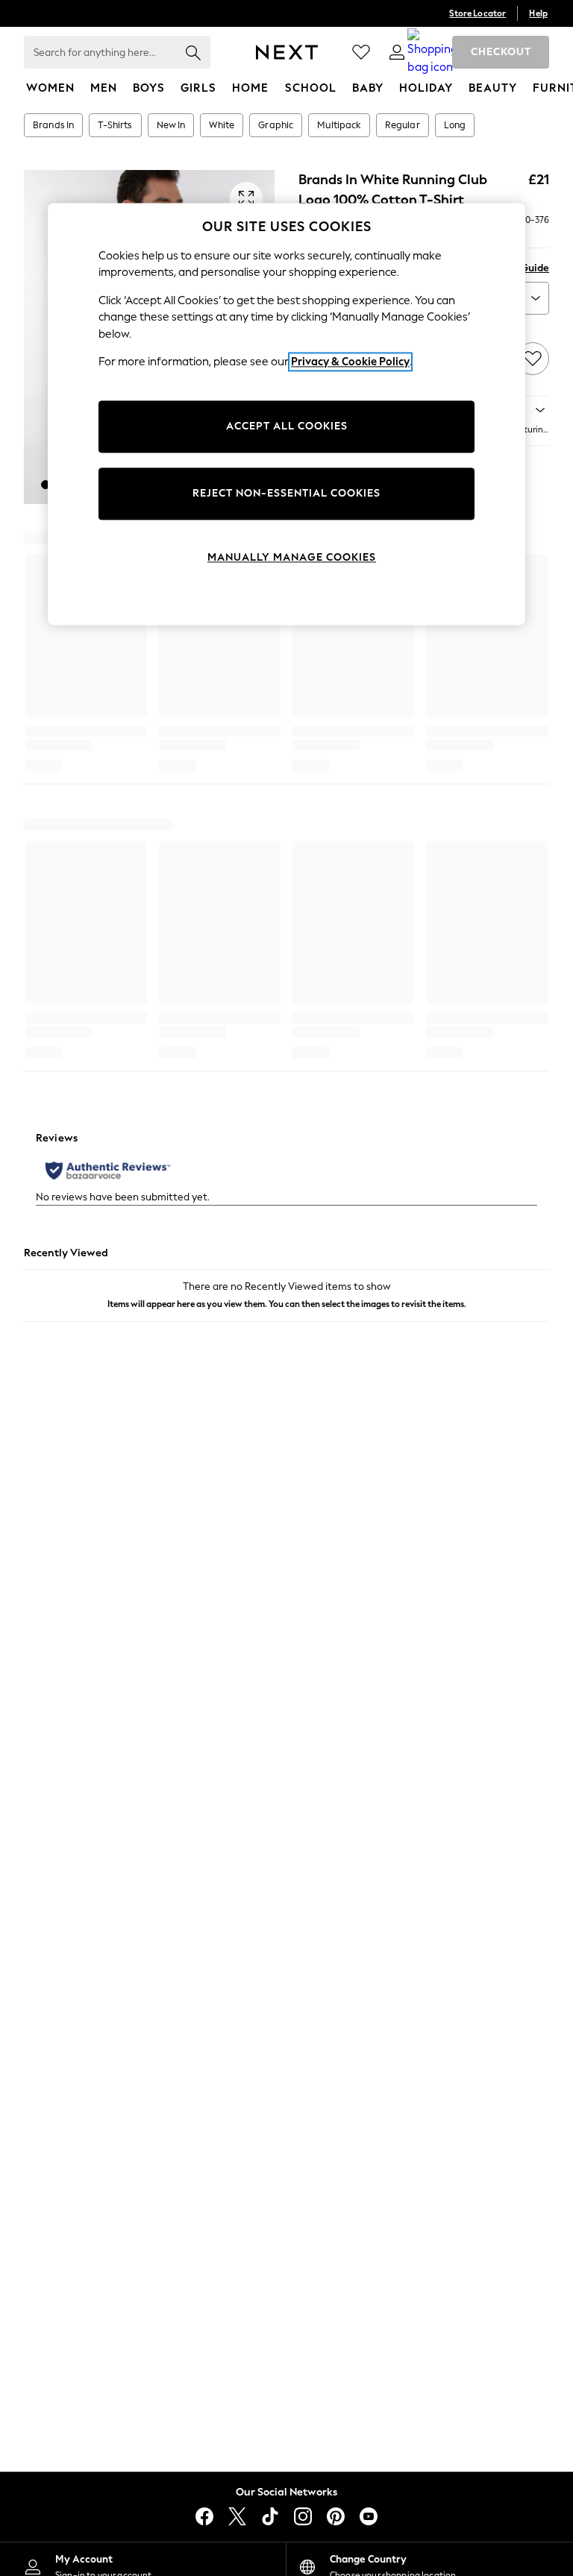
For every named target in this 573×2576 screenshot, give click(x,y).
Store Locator (477, 13)
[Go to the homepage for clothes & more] (287, 52)
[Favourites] (361, 52)
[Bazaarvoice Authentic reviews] (108, 1171)
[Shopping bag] (433, 52)
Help (538, 13)
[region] (286, 414)
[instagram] (303, 2516)
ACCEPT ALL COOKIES (287, 426)
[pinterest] (336, 2516)
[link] (397, 52)
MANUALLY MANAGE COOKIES (292, 557)
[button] (46, 485)
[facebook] (204, 2516)
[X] (237, 2516)
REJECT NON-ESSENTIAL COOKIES (286, 493)
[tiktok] (270, 2516)
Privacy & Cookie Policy (350, 362)
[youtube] (369, 2516)
